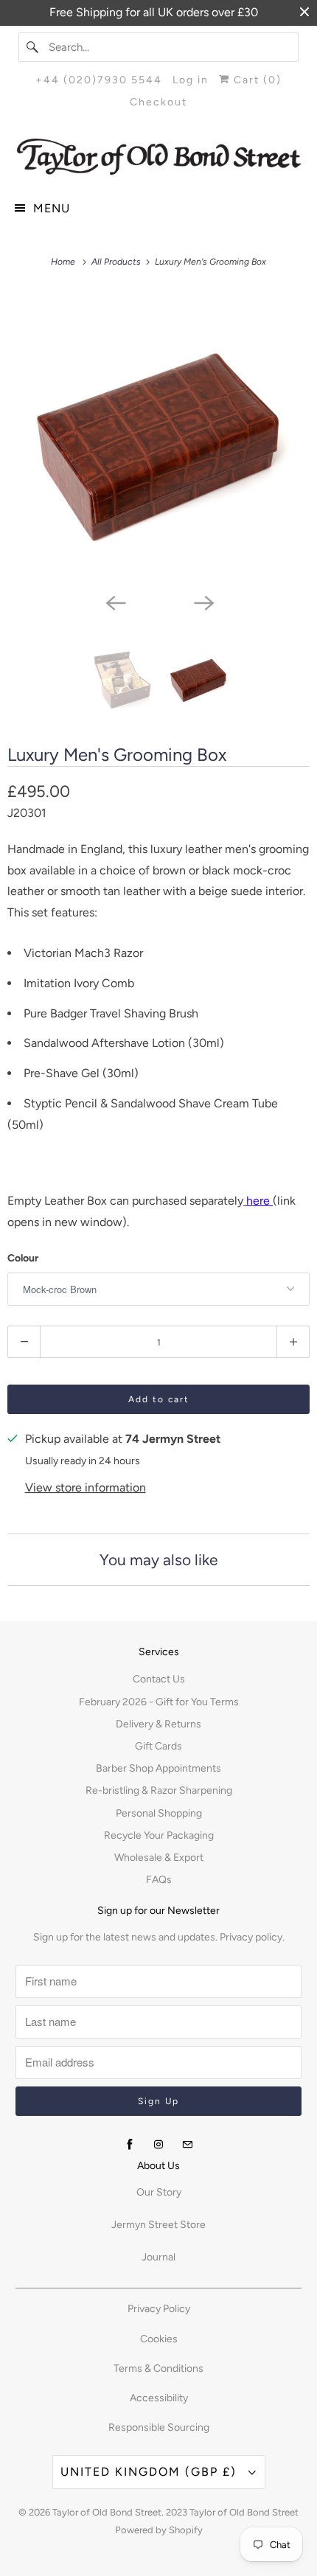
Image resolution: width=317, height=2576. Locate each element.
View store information (86, 1487)
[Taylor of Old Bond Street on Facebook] (130, 2145)
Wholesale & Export (159, 1858)
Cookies (159, 2339)
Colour (23, 1258)
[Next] (203, 602)
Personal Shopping (159, 1813)
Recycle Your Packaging (159, 1835)
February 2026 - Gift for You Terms (159, 1702)
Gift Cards (158, 1746)
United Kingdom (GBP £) (151, 2472)
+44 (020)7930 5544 (99, 80)
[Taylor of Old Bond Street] (159, 157)
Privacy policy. (252, 1937)
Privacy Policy (159, 2309)
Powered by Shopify (159, 2530)
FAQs (159, 1880)
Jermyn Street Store (158, 2225)
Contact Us (159, 1679)
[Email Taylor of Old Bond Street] (187, 2145)
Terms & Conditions (158, 2368)
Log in (191, 80)
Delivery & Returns (158, 1724)
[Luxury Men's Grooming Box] (158, 438)
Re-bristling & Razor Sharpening (159, 1790)
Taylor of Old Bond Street (107, 2512)
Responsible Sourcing (159, 2427)
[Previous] (114, 602)
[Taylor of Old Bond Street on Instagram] (158, 2145)
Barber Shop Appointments (158, 1768)
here (259, 1201)
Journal (158, 2257)
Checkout (158, 102)
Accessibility (159, 2398)
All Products (117, 262)
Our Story (159, 2192)
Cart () (256, 80)
